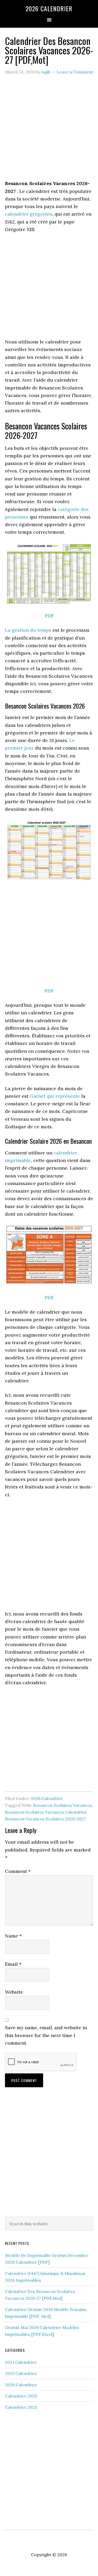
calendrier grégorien (29, 214)
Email (13, 1964)
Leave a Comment (75, 72)
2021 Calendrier (21, 2362)
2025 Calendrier (21, 2373)
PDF (49, 616)
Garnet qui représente (55, 1096)
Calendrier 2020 (21, 2396)
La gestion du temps (28, 630)
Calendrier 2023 (21, 2407)
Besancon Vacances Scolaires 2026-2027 (45, 1819)
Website (14, 1992)
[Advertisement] (49, 131)
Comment (18, 1871)
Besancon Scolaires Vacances (62, 1805)
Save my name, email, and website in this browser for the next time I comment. (46, 2035)
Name (13, 1936)
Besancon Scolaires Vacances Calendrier (46, 1812)
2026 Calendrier (49, 8)
